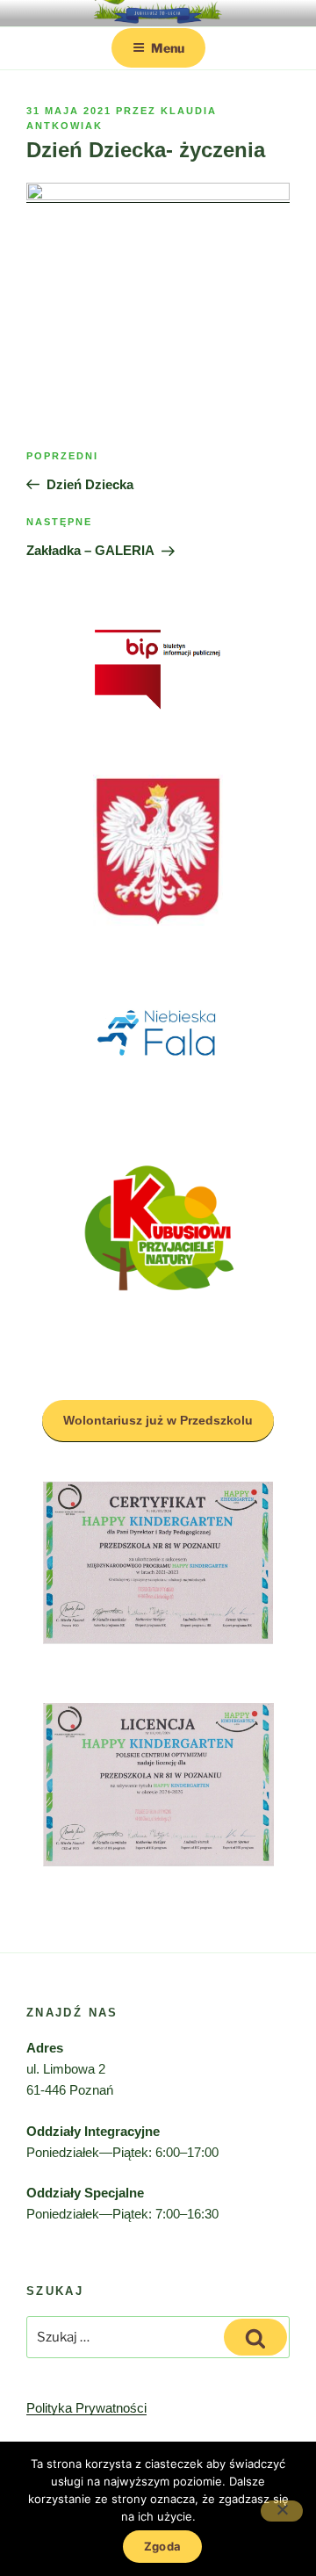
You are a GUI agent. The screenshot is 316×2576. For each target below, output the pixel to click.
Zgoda (162, 2546)
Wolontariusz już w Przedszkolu (158, 1420)
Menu (168, 48)
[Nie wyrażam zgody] (282, 2511)
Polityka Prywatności (86, 2408)
